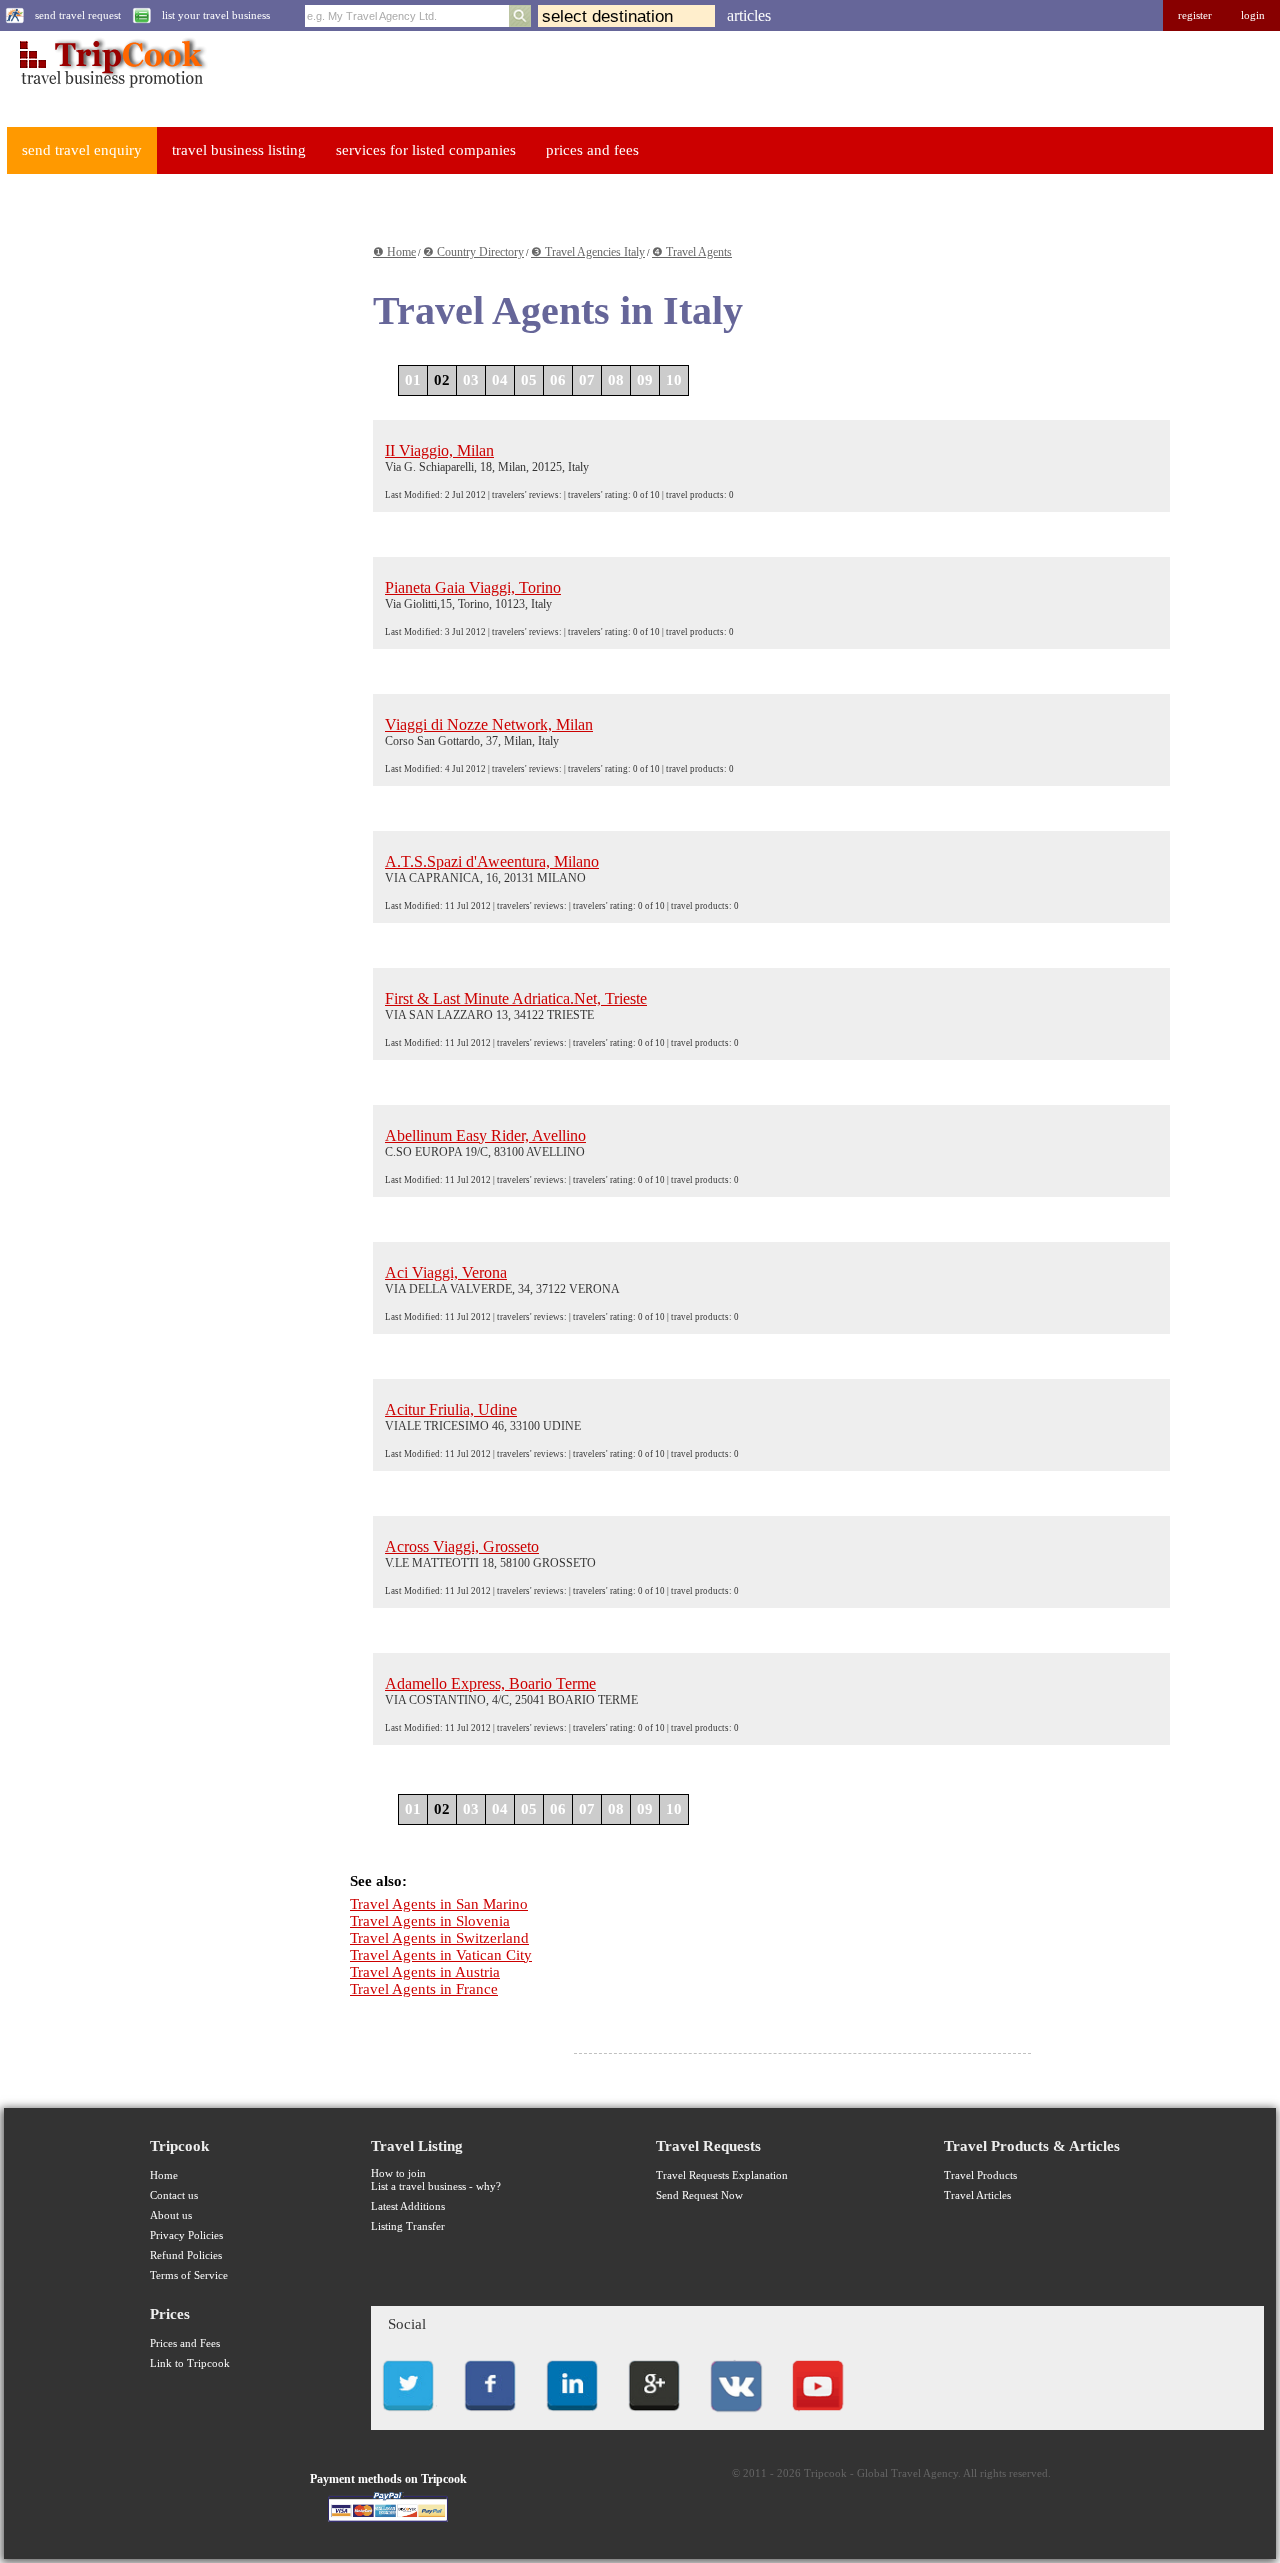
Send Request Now (699, 2195)
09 (645, 380)
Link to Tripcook (190, 2363)
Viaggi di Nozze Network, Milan (489, 724)
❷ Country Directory (473, 252)
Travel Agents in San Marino (439, 1904)
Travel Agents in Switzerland (439, 1938)
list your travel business (216, 15)
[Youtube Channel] (818, 2416)
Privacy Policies (186, 2235)
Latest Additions (408, 2206)
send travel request (78, 15)
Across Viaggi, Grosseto (462, 1546)
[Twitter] (408, 2416)
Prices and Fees (185, 2343)
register (1195, 15)
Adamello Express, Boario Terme (490, 1683)
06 (558, 380)
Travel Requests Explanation (722, 2175)
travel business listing (239, 150)
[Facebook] (490, 2416)
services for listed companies (426, 150)
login (1253, 15)
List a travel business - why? (436, 2186)
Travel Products (980, 2175)
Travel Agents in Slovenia (430, 1921)
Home (164, 2175)
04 (500, 380)
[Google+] (654, 2416)
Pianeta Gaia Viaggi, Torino (473, 587)
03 (471, 380)
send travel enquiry (82, 150)
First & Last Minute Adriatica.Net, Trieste (516, 998)
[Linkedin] (572, 2416)
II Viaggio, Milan (439, 450)
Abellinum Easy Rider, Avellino (485, 1135)
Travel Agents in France (424, 1989)
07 (587, 380)
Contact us (174, 2195)
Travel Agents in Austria (425, 1972)
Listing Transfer (408, 2226)
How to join (398, 2173)
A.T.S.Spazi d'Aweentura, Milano (492, 861)
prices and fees (592, 150)
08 (616, 380)
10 (674, 380)
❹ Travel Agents (692, 252)
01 (413, 380)
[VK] (736, 2416)
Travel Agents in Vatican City (441, 1955)
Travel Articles (977, 2195)
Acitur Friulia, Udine (451, 1409)
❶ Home (394, 252)
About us (171, 2215)
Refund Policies (186, 2255)
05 (529, 380)
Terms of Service (189, 2275)
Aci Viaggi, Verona (446, 1272)
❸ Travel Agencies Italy (588, 252)
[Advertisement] (156, 491)
